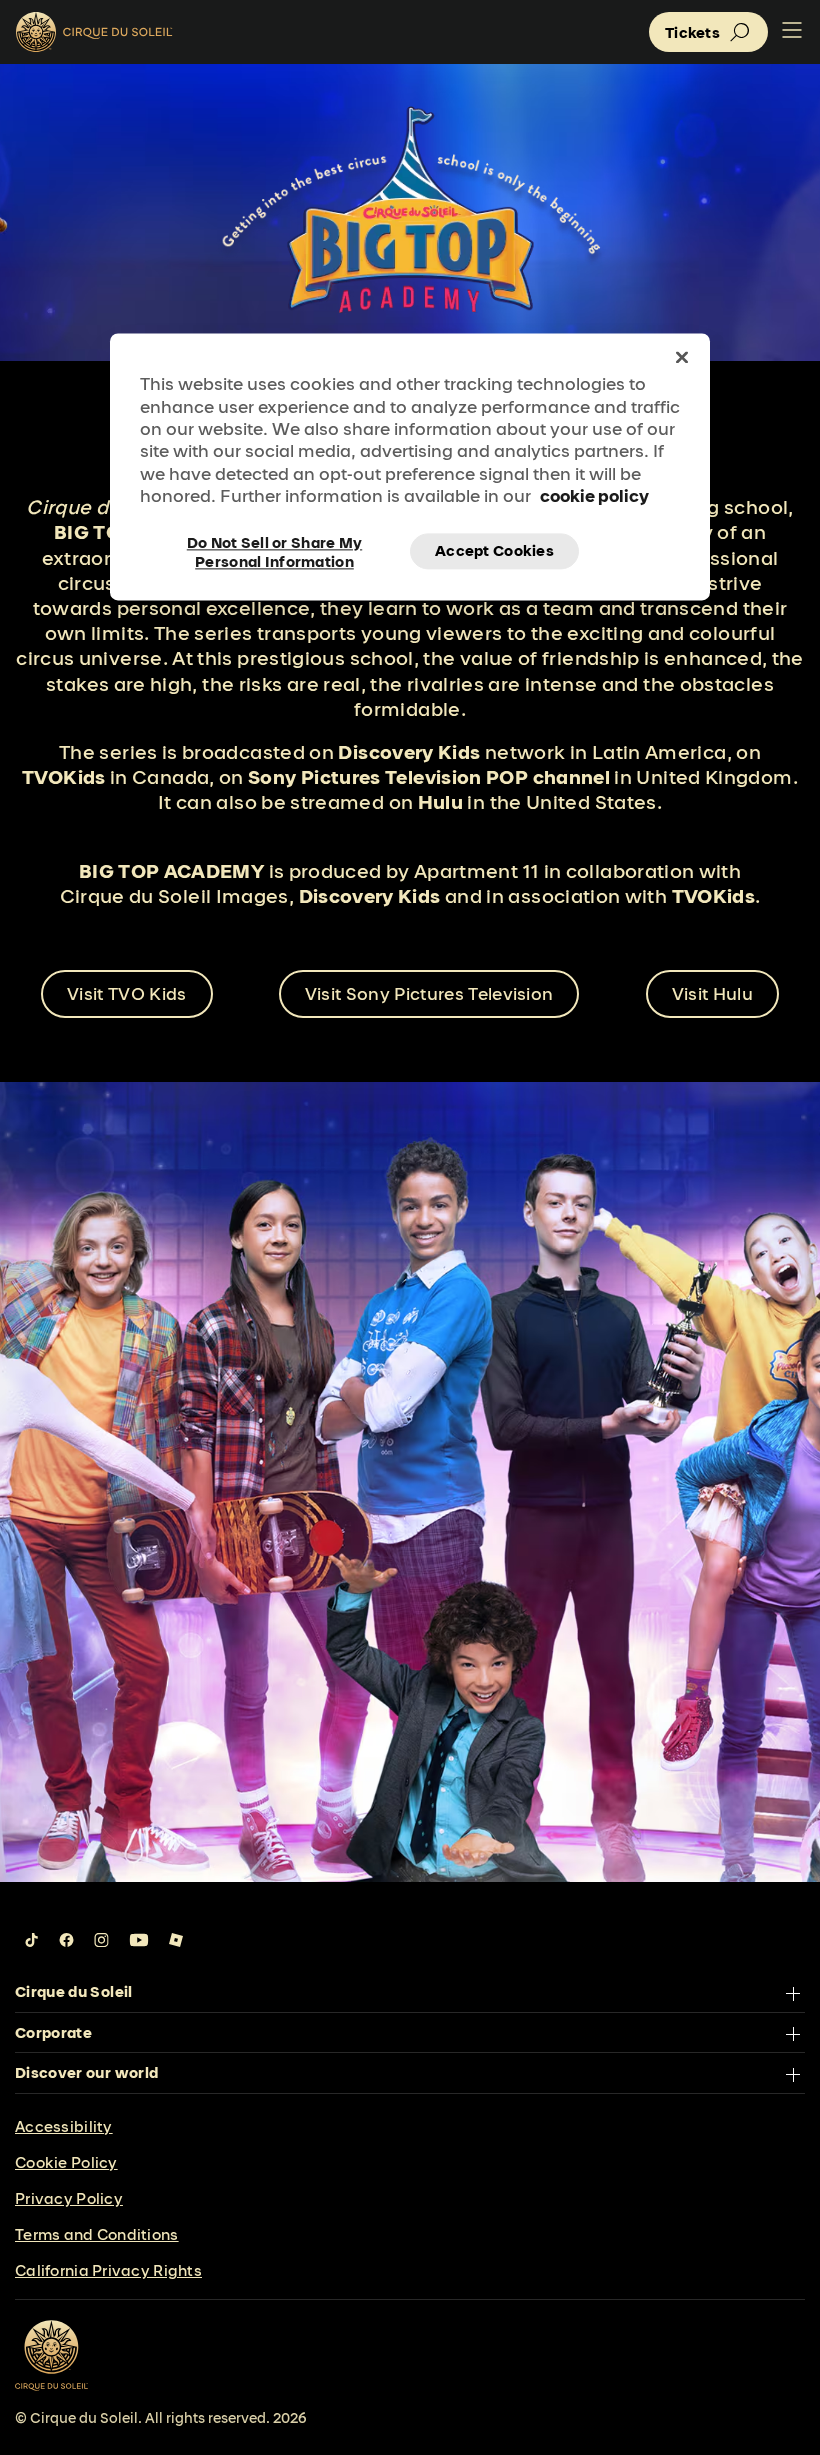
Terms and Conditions (97, 2234)
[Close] (682, 358)
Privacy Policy (69, 2198)
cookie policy (594, 496)
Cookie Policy (66, 2162)
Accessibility (64, 2126)
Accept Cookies (494, 550)
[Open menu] (792, 32)
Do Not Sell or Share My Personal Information (274, 551)
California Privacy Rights (108, 2270)
